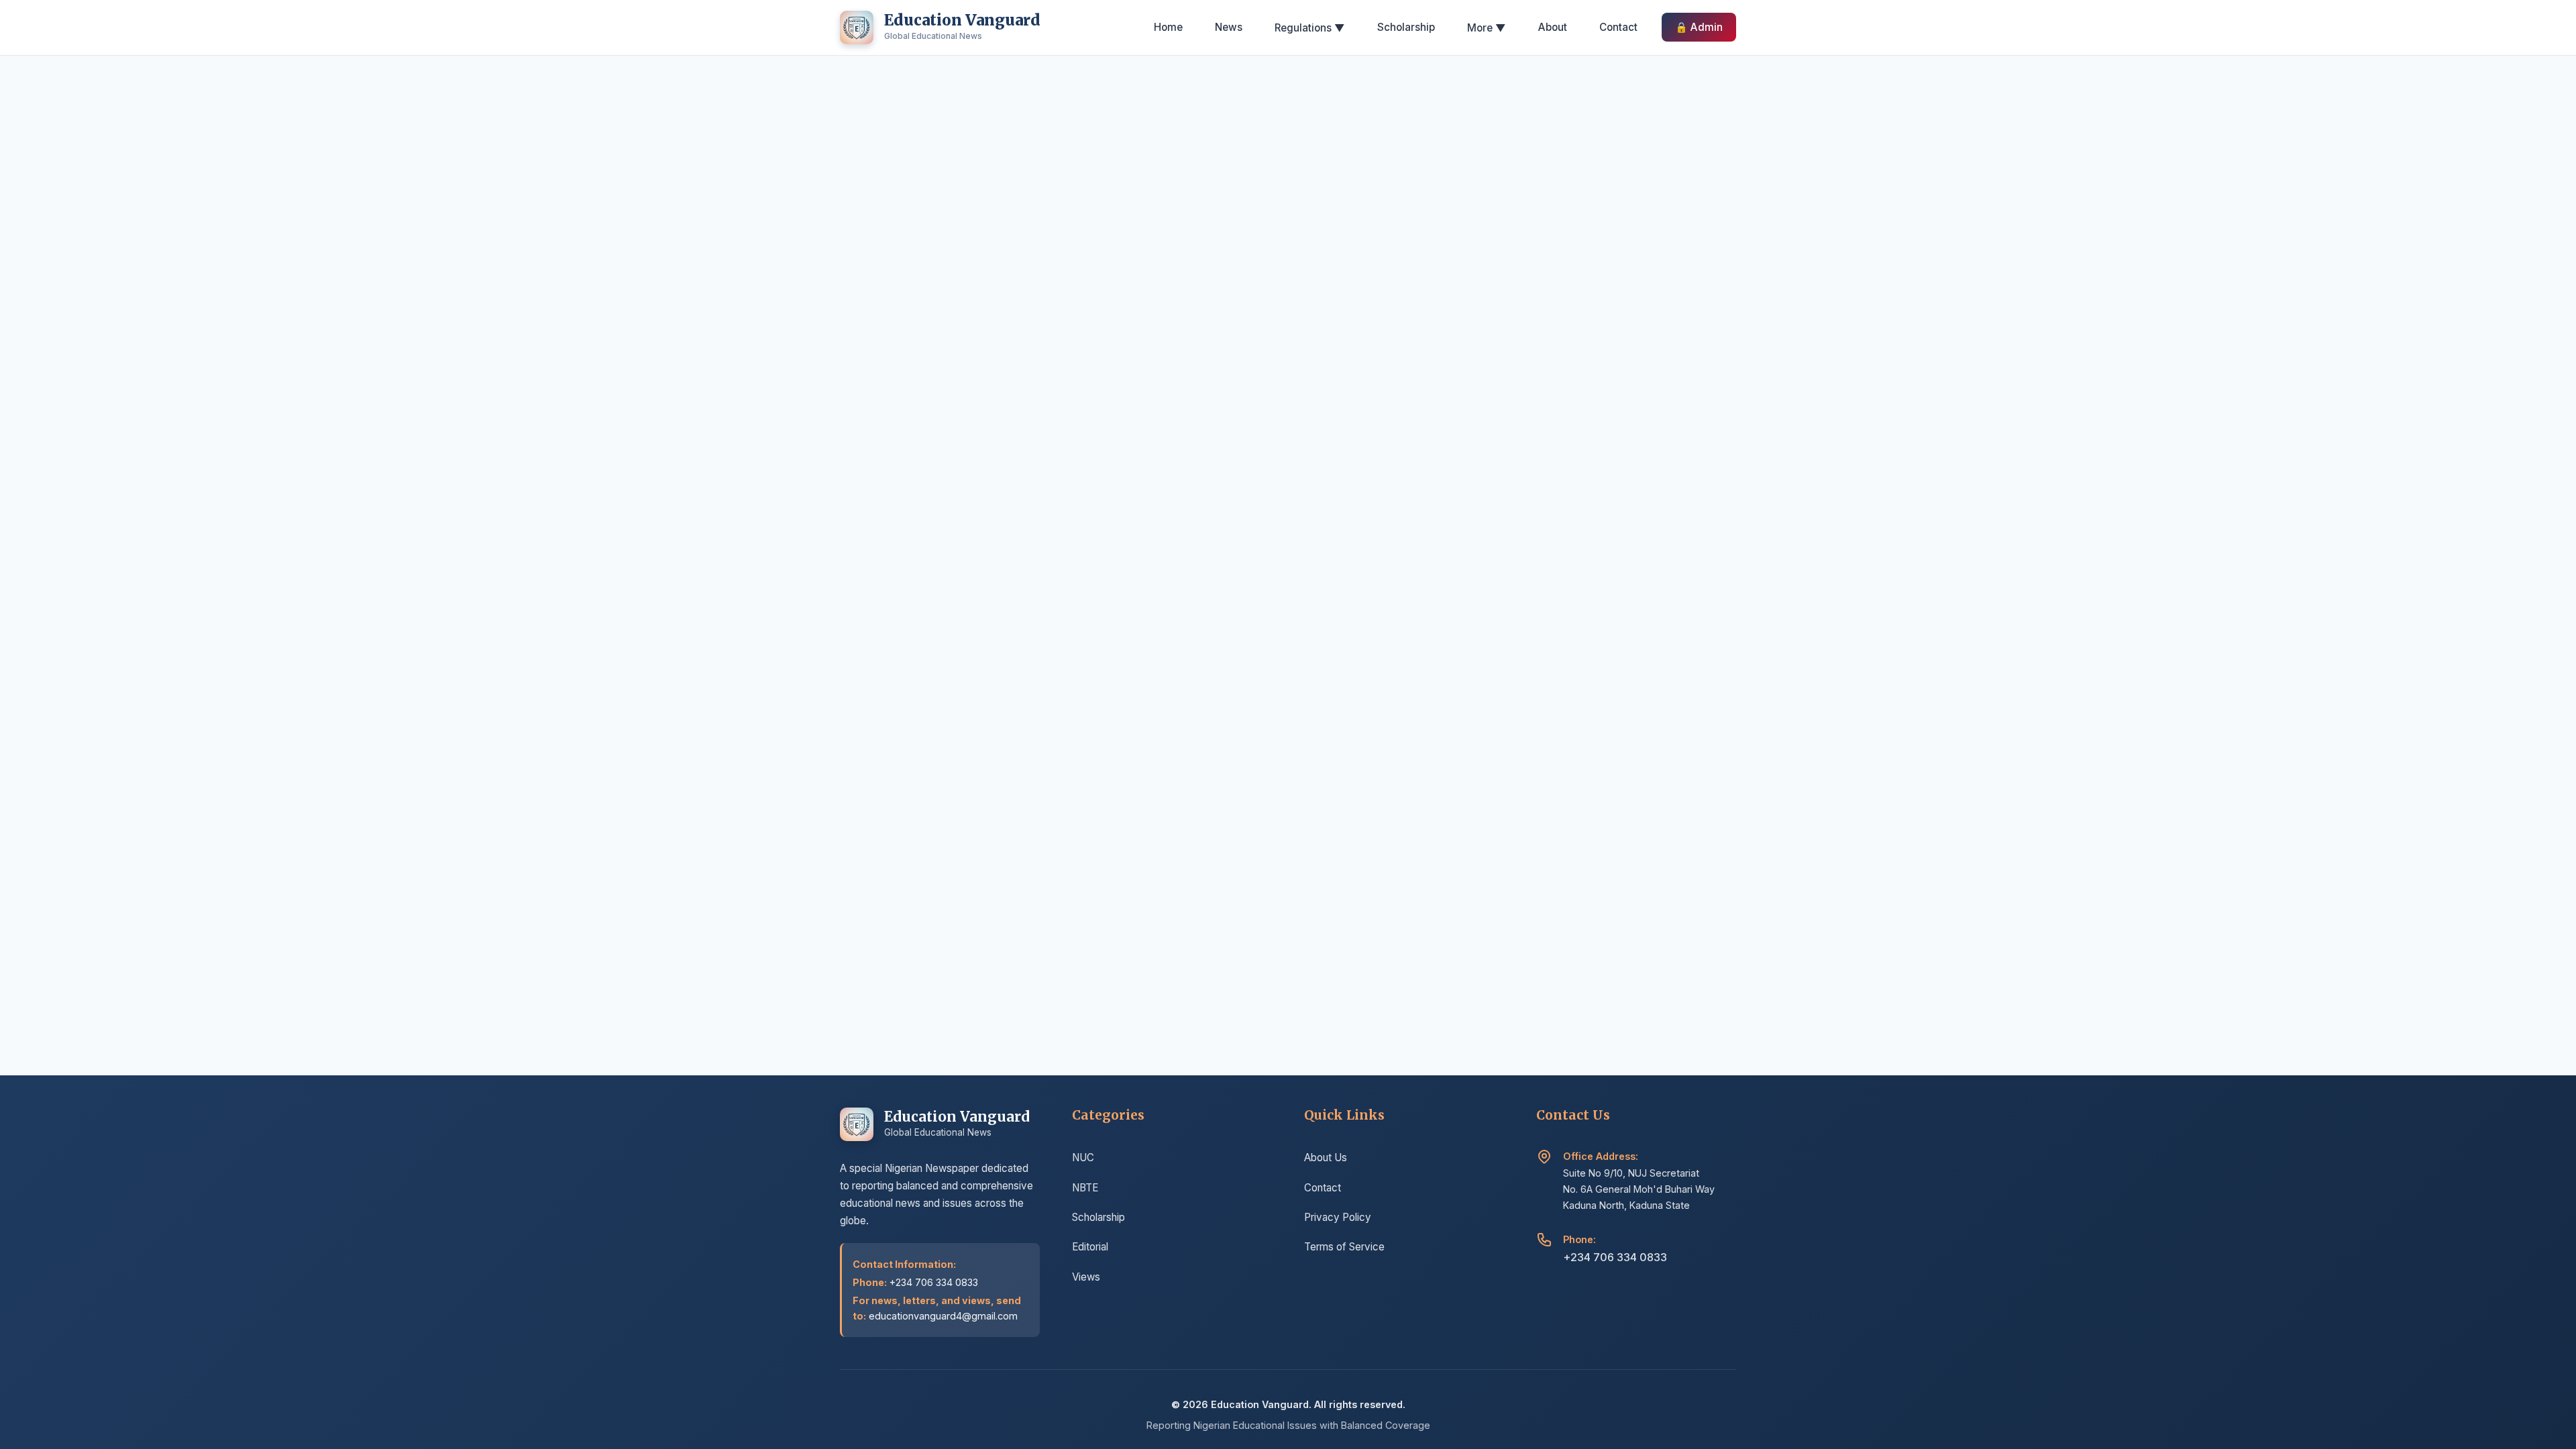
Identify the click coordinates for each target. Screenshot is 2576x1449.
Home (1168, 27)
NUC (1083, 1158)
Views (1086, 1277)
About (1553, 27)
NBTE (1085, 1188)
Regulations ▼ (1310, 28)
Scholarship (1406, 27)
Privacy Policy (1338, 1217)
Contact (1618, 27)
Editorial (1090, 1247)
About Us (1326, 1158)
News (1229, 27)
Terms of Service (1344, 1247)
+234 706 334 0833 (1615, 1257)
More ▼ (1487, 28)
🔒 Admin (1699, 27)
